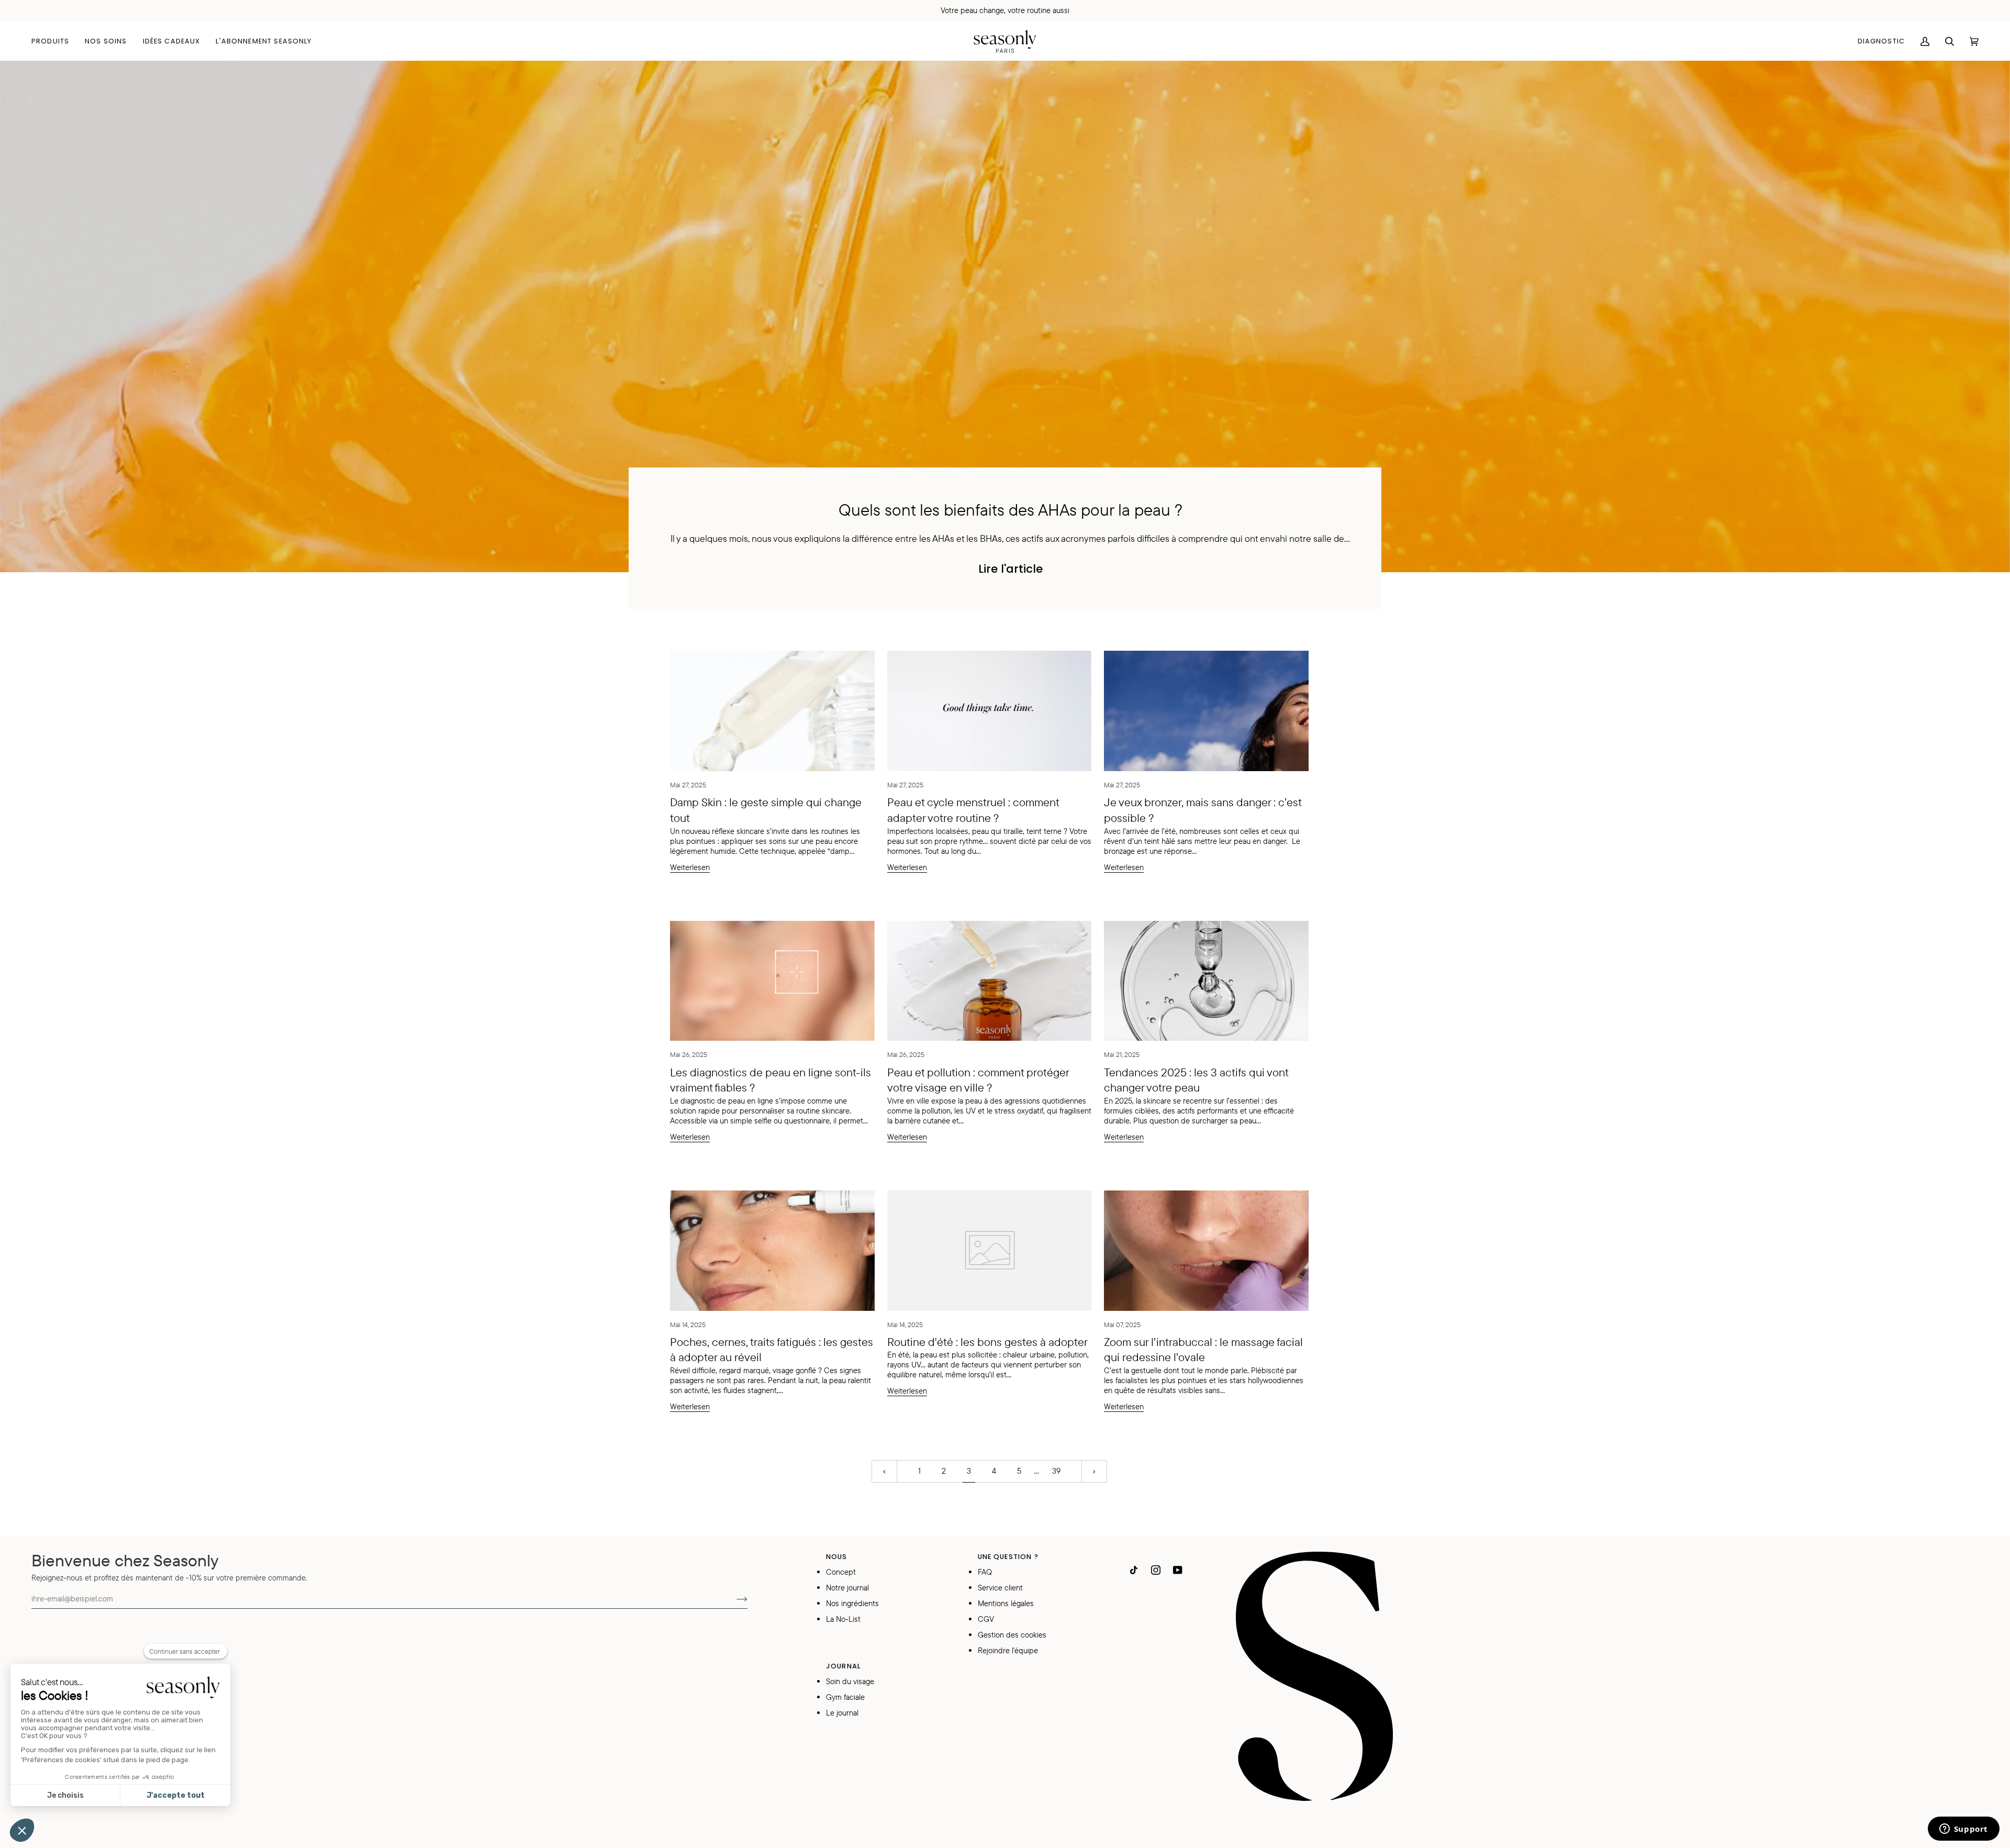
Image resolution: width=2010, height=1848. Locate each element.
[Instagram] (1156, 1570)
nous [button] (837, 1557)
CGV (986, 1619)
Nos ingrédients (852, 1603)
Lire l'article (1010, 569)
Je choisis (65, 1795)
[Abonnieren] (734, 1598)
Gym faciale (845, 1697)
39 (1056, 1471)
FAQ (985, 1572)
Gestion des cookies (1012, 1635)
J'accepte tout (176, 1795)
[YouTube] (1178, 1570)
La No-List (843, 1619)
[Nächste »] (1094, 1471)
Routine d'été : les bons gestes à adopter (987, 1342)
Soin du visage (850, 1681)
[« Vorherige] (884, 1471)
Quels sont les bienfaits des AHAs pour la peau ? (1010, 509)
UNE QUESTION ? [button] (1008, 1557)
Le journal (842, 1713)
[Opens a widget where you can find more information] (1963, 1830)
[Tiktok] (1134, 1570)
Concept (841, 1572)
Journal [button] (843, 1666)
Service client (1000, 1588)
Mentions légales (1006, 1603)
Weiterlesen (690, 867)
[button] (54, 41)
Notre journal (847, 1588)
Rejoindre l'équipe (1008, 1650)
